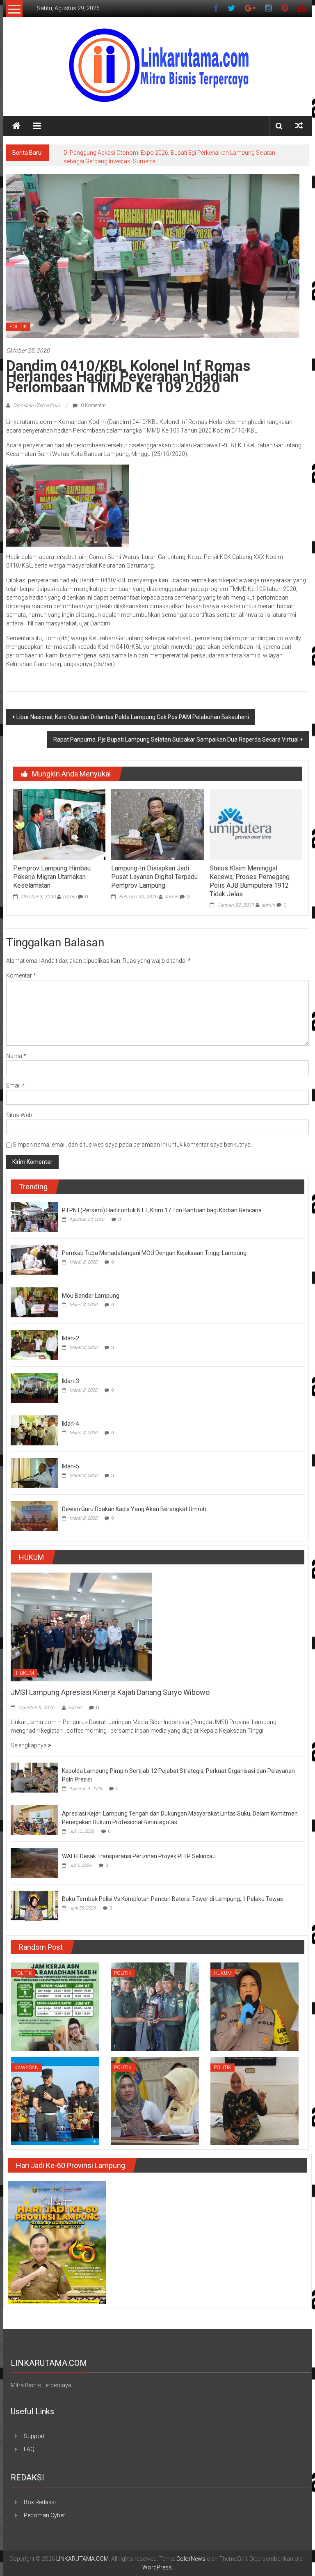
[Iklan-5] (34, 1472)
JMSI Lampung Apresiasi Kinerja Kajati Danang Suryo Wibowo (110, 1692)
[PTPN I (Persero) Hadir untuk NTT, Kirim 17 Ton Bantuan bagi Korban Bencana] (34, 1216)
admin (70, 897)
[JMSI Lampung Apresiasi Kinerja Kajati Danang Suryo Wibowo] (81, 1626)
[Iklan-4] (34, 1430)
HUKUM (25, 1673)
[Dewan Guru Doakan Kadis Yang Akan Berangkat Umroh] (34, 1515)
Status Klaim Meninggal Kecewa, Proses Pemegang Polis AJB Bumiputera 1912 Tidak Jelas (250, 881)
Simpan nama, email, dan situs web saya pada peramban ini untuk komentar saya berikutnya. (132, 1145)
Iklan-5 (71, 1466)
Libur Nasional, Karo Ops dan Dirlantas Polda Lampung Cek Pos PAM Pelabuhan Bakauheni (133, 717)
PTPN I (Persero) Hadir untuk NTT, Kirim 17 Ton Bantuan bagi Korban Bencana (162, 1210)
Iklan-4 (71, 1424)
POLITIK (18, 327)
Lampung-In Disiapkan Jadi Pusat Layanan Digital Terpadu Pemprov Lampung (154, 877)
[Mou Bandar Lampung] (34, 1302)
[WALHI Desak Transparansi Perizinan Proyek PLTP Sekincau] (34, 1862)
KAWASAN (26, 2068)
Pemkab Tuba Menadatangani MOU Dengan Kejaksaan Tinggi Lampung (154, 1253)
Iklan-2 (71, 1338)
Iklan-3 (71, 1381)
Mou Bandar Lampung (91, 1296)
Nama (16, 1056)
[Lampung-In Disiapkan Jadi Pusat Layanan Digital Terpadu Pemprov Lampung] (157, 824)
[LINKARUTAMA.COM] (16, 126)
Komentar (21, 975)
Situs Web (19, 1115)
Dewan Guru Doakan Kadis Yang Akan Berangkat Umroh (134, 1509)
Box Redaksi (40, 2502)
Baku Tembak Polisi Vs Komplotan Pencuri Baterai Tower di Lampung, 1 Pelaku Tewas (172, 1899)
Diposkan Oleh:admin (37, 405)
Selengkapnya (29, 1745)
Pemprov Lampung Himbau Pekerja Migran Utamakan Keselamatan (52, 877)
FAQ (29, 2449)
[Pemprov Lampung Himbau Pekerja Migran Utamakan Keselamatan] (59, 824)
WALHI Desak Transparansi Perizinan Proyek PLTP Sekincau (139, 1856)
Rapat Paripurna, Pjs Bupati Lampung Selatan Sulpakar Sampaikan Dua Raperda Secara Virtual (176, 740)
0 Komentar (93, 405)
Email (15, 1085)
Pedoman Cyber (45, 2515)
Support (34, 2436)
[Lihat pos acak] (299, 126)
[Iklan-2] (34, 1344)
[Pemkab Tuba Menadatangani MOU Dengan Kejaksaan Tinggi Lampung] (34, 1259)
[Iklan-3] (34, 1387)
